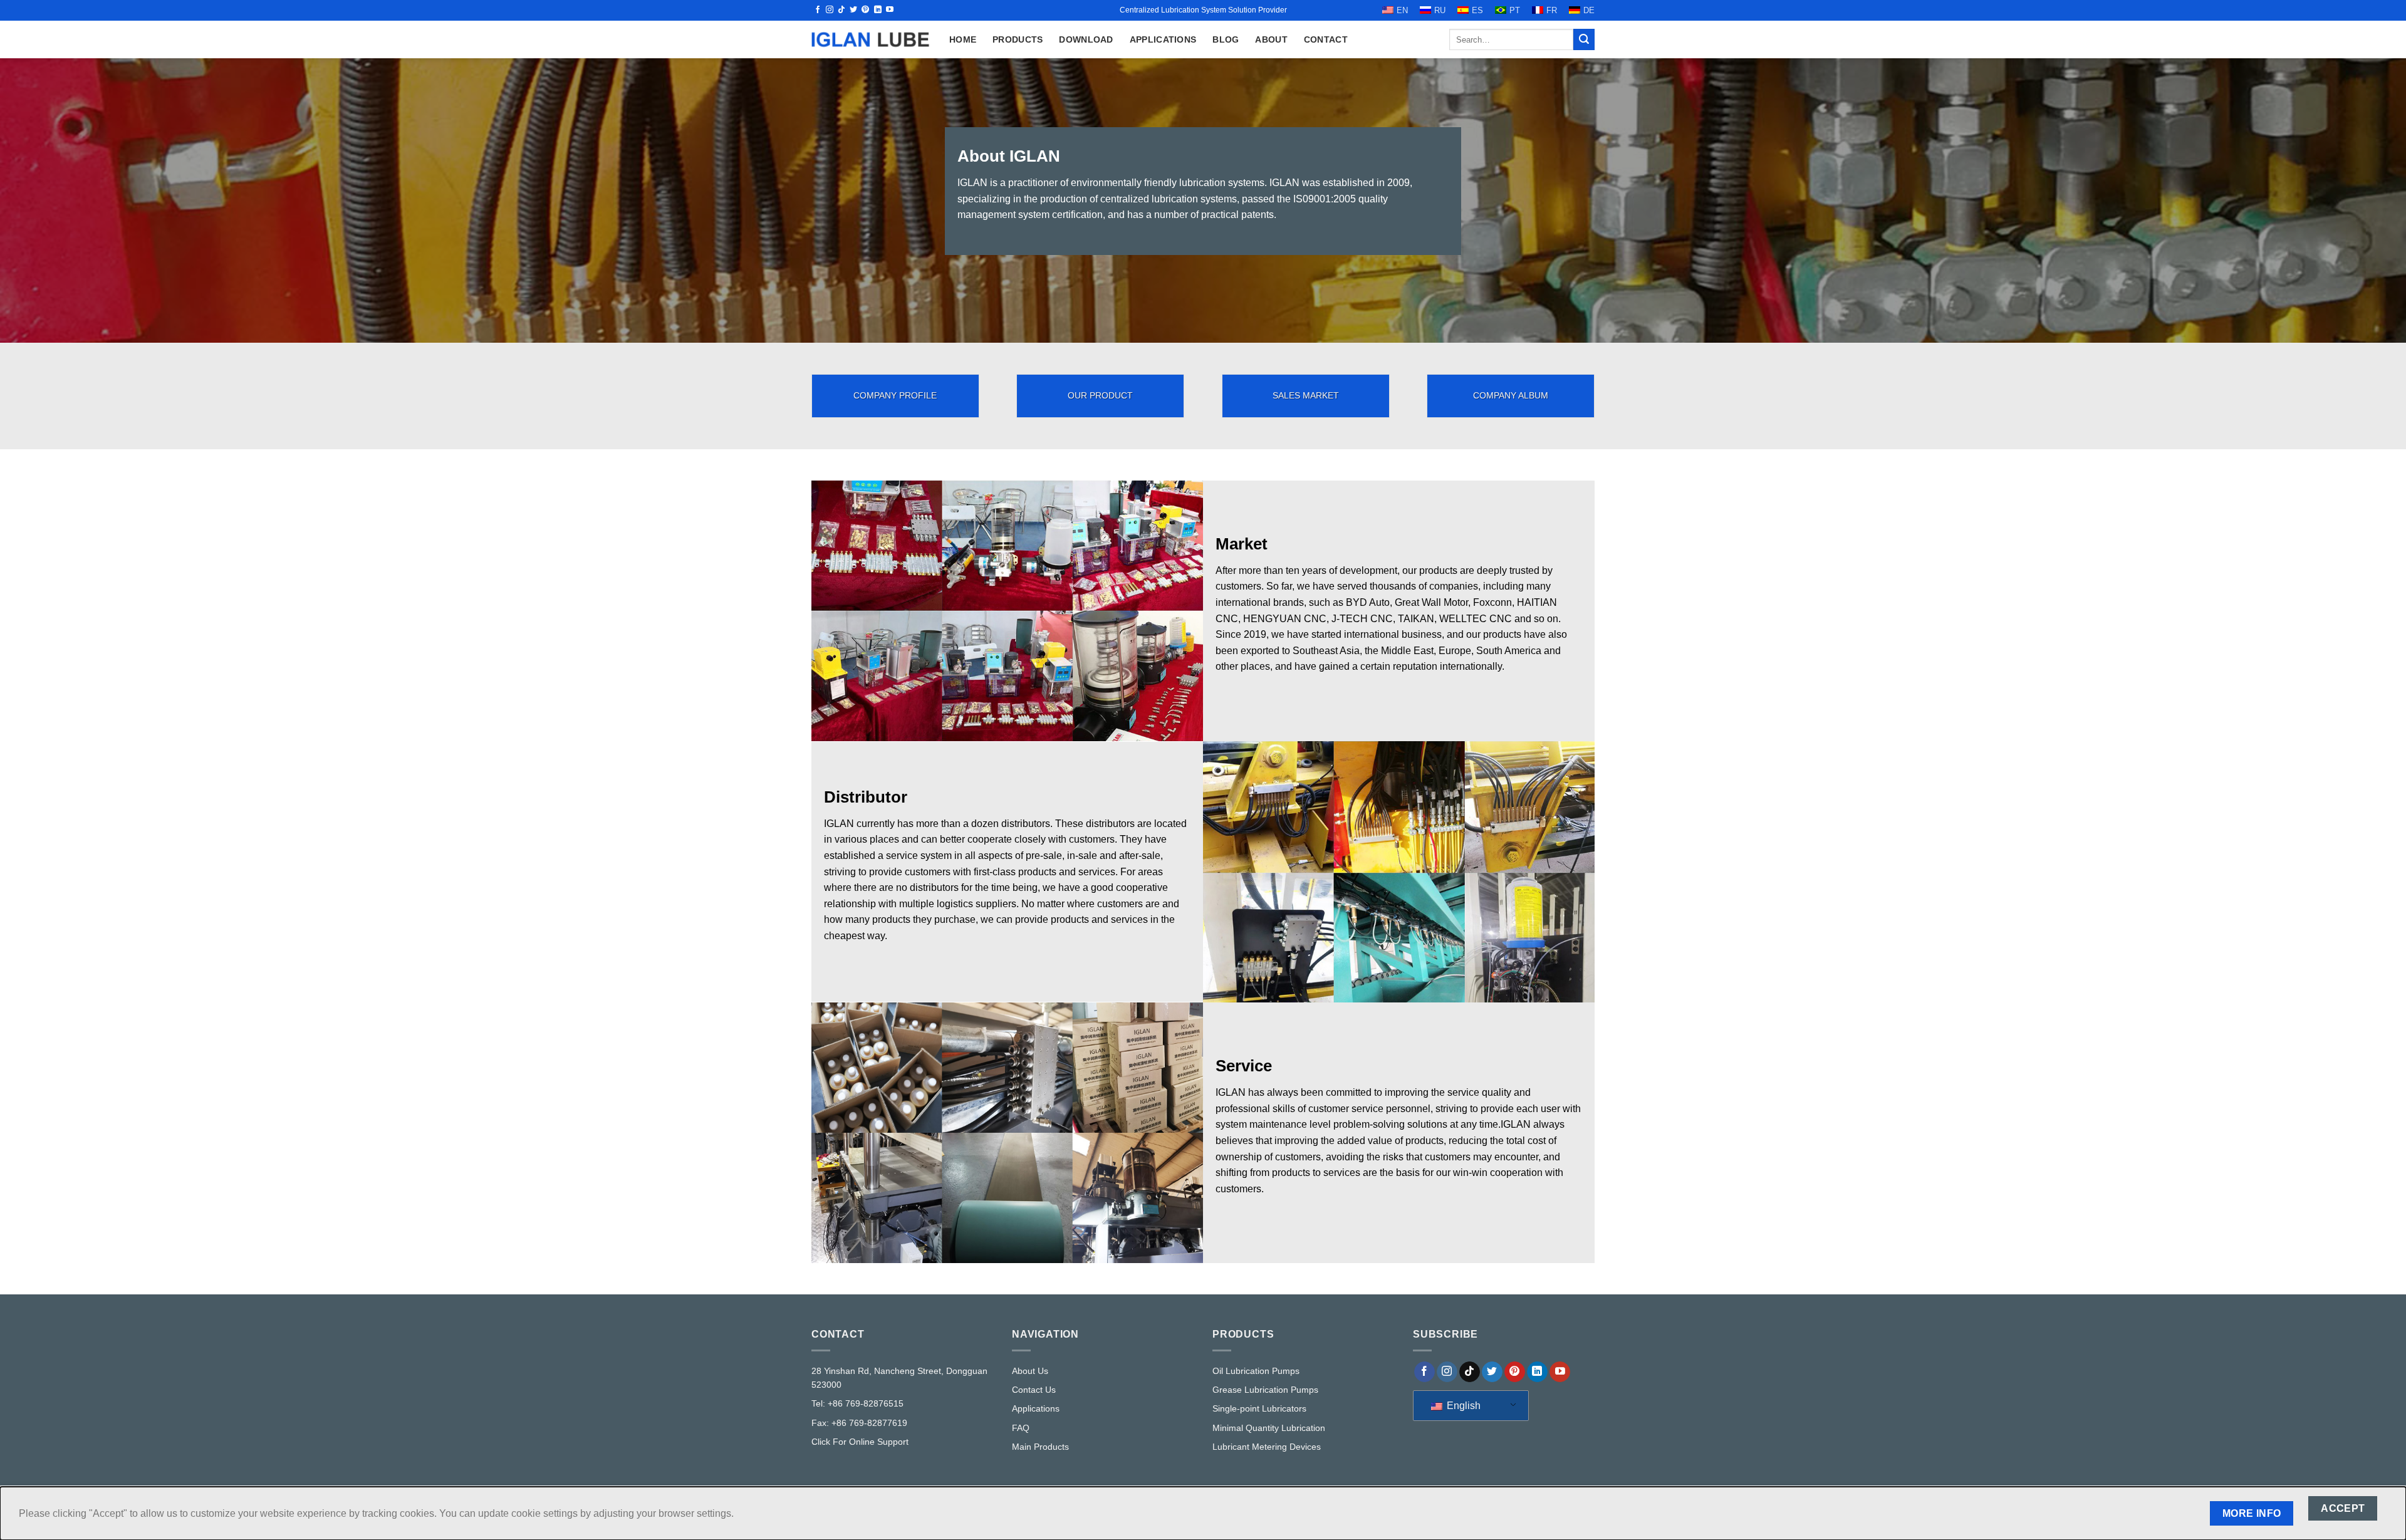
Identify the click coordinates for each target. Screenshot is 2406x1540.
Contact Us (1034, 1390)
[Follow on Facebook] (818, 10)
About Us (1030, 1371)
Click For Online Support (860, 1442)
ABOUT (1271, 39)
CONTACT (1326, 39)
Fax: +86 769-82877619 (859, 1423)
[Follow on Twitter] (853, 10)
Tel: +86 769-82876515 (857, 1403)
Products (1018, 39)
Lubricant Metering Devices (1267, 1447)
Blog (1226, 39)
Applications (1163, 39)
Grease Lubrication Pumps (1265, 1390)
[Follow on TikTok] (841, 10)
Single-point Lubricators (1259, 1408)
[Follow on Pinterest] (865, 10)
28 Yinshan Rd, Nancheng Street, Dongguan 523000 (899, 1378)
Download (1086, 39)
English (1462, 1406)
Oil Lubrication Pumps (1256, 1371)
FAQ (1021, 1428)
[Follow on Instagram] (830, 10)
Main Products (1040, 1447)
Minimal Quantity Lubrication (1269, 1428)
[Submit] (1584, 39)
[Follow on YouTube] (890, 10)
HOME (963, 39)
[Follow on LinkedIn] (878, 10)
